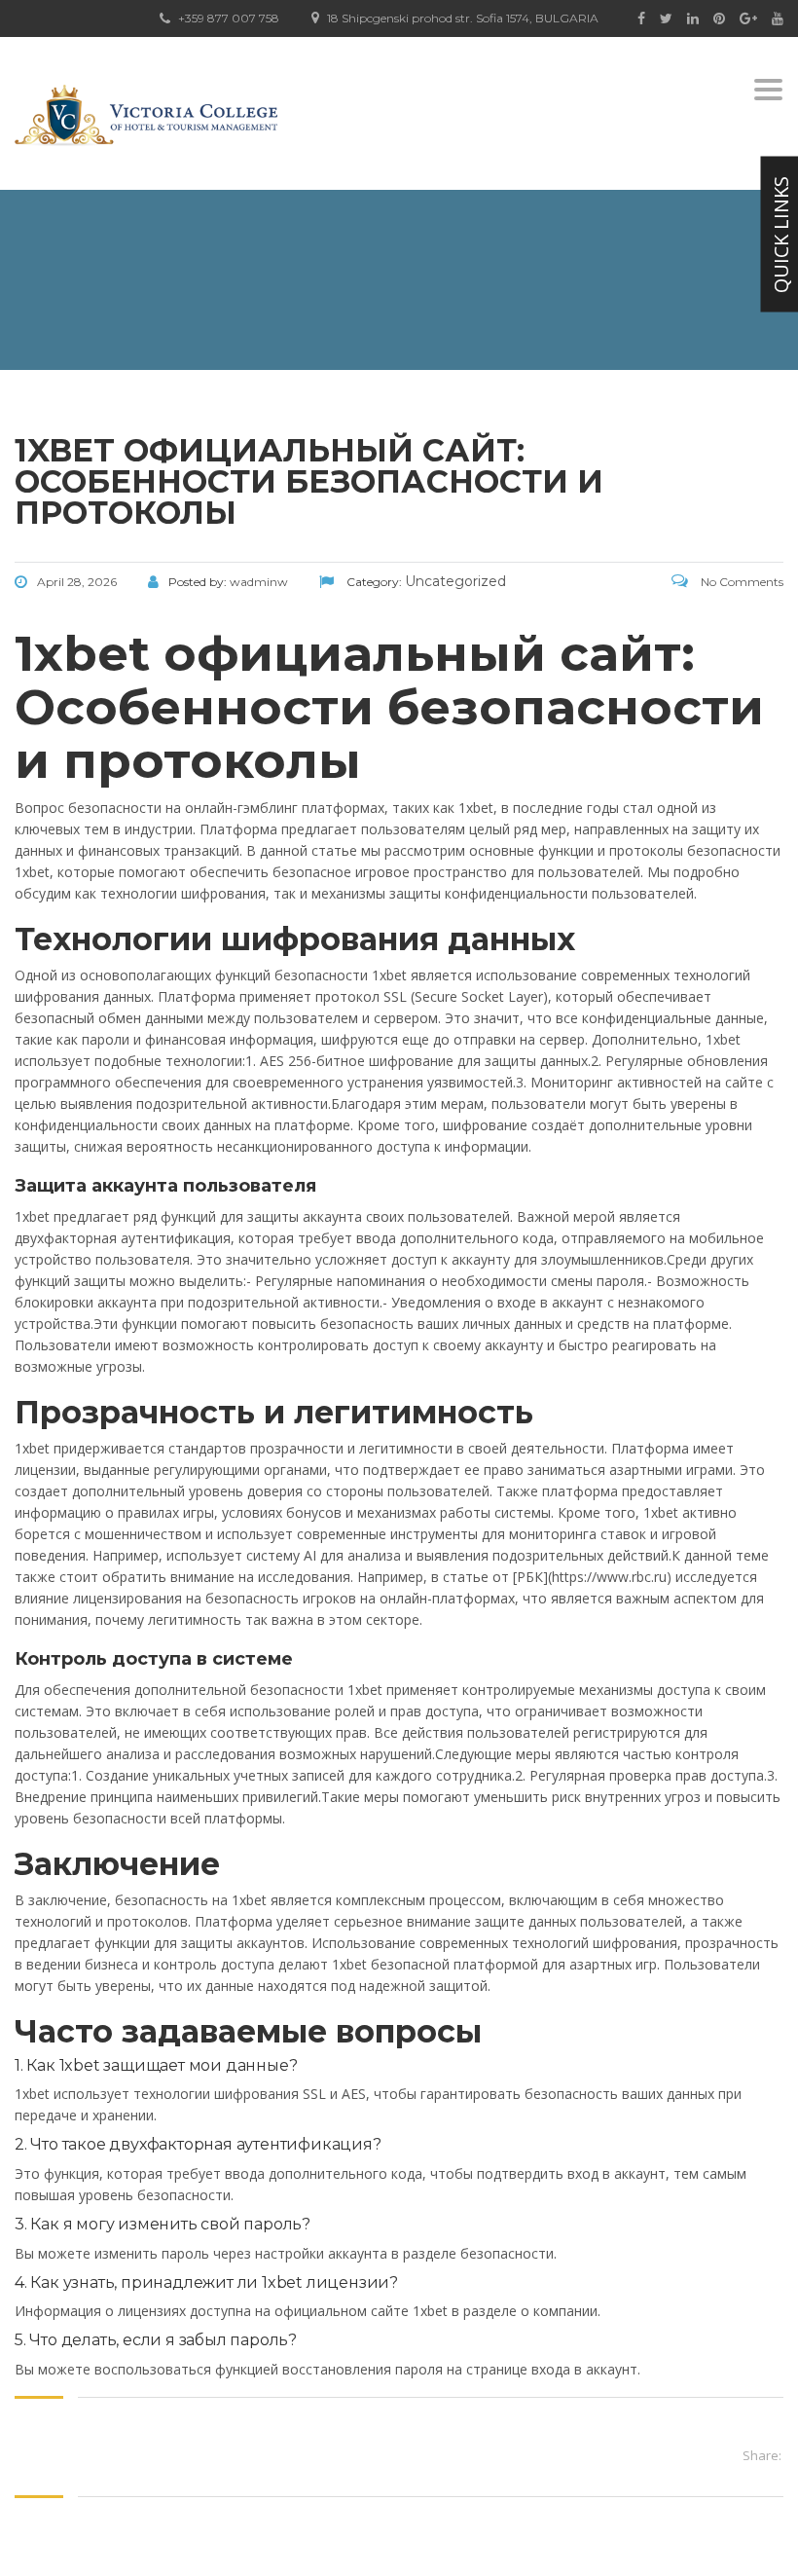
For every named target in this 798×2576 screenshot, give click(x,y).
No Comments (741, 582)
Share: (762, 2455)
